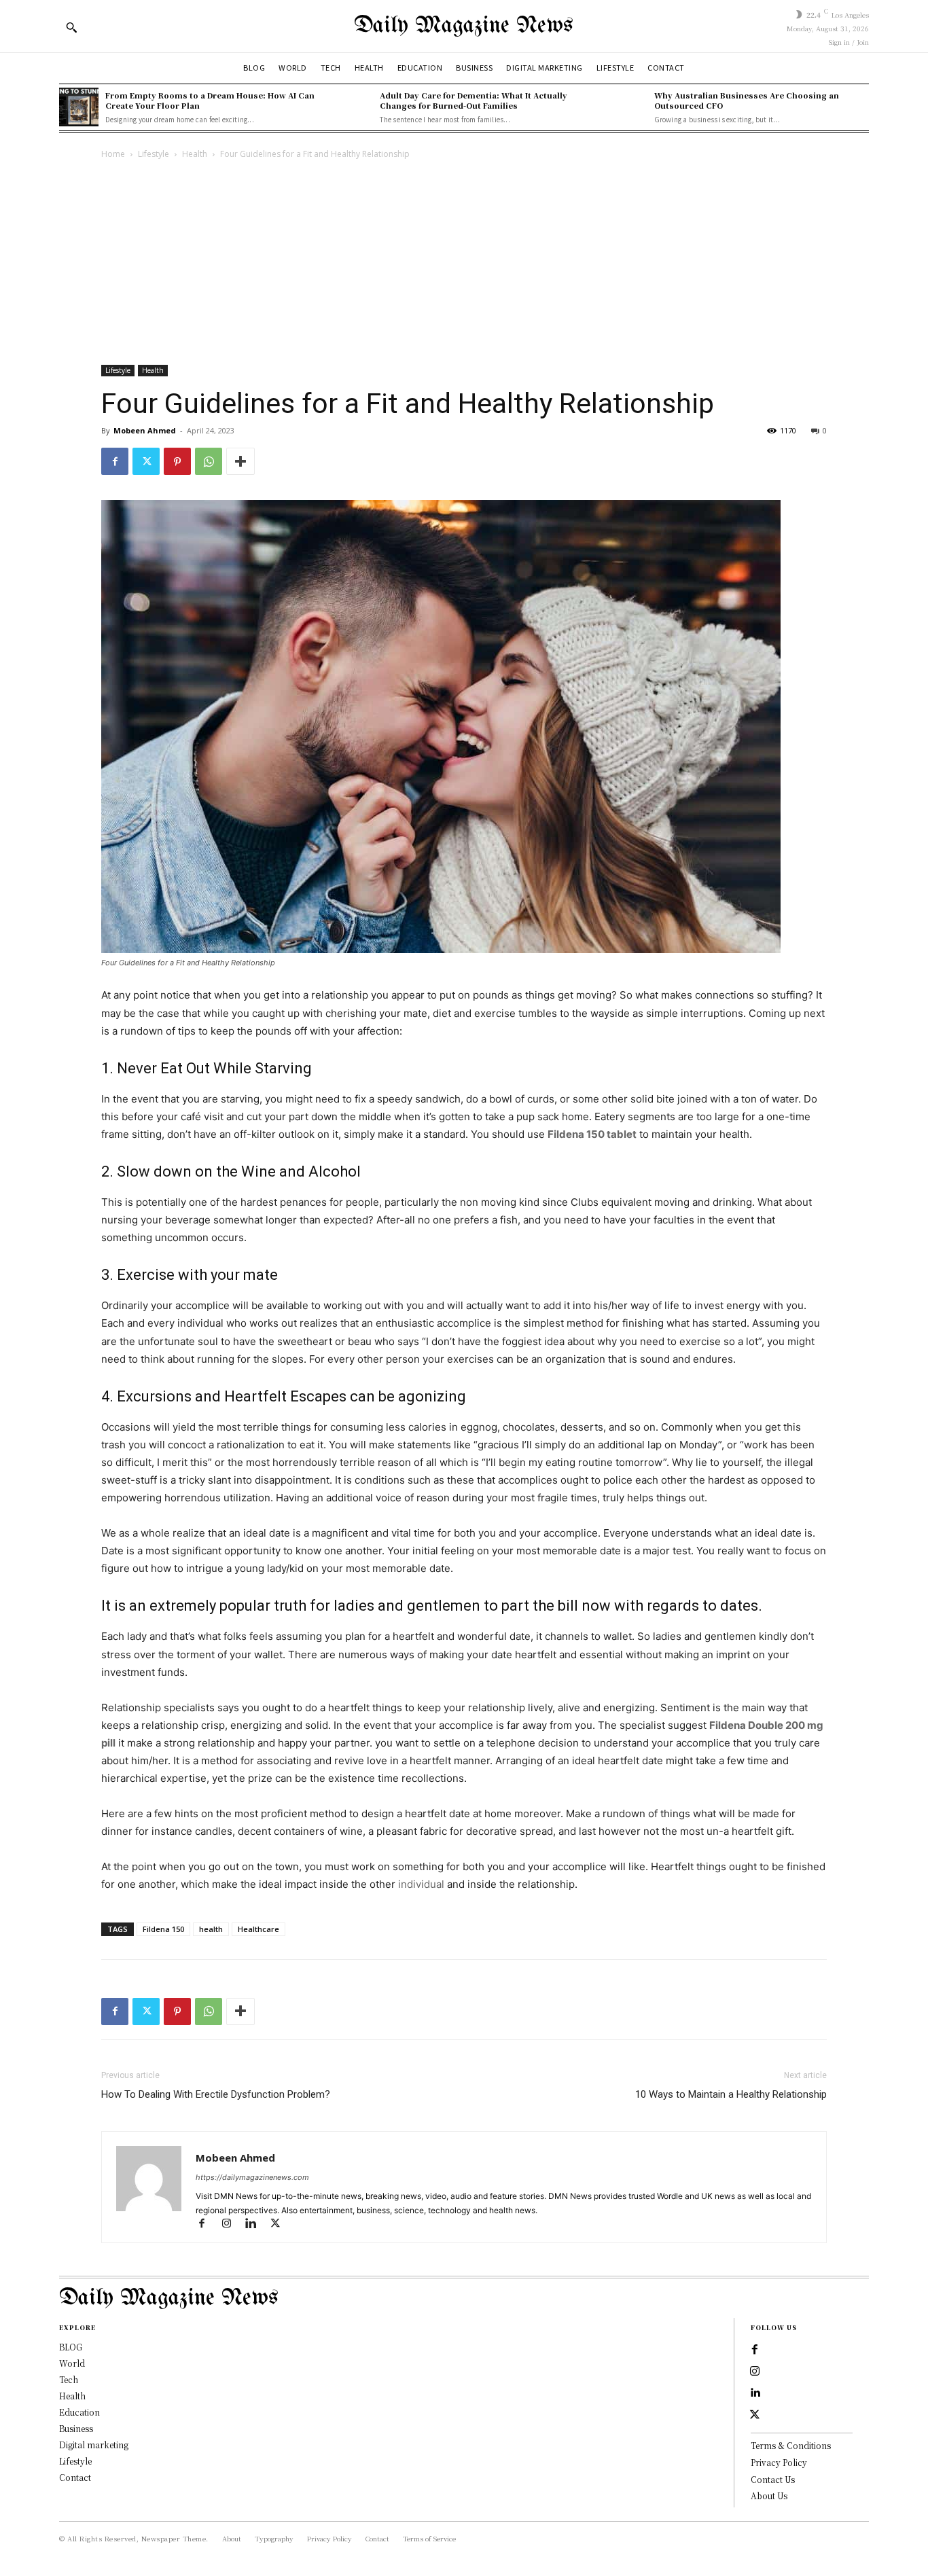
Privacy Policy (779, 2462)
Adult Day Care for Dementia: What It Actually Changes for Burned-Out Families (474, 100)
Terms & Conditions (791, 2445)
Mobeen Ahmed (145, 430)
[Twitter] (146, 461)
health (211, 1929)
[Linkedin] (257, 2224)
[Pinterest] (177, 461)
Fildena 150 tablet (592, 1134)
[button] (71, 27)
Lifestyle (154, 154)
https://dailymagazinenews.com (252, 2177)
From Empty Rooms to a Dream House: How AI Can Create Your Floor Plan (210, 100)
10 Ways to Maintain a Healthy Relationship (731, 2094)
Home (113, 154)
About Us (769, 2495)
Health (195, 154)
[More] (240, 461)
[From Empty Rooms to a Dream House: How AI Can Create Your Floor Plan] (79, 107)
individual (423, 1884)
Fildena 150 (163, 1929)
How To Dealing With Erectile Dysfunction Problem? (216, 2094)
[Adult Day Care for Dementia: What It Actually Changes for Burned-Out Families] (353, 107)
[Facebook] (115, 461)
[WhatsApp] (209, 461)
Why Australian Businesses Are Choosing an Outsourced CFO (747, 100)
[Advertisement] (464, 264)
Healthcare (258, 1929)
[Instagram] (232, 2224)
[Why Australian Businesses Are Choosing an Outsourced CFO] (628, 107)
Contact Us (773, 2479)
